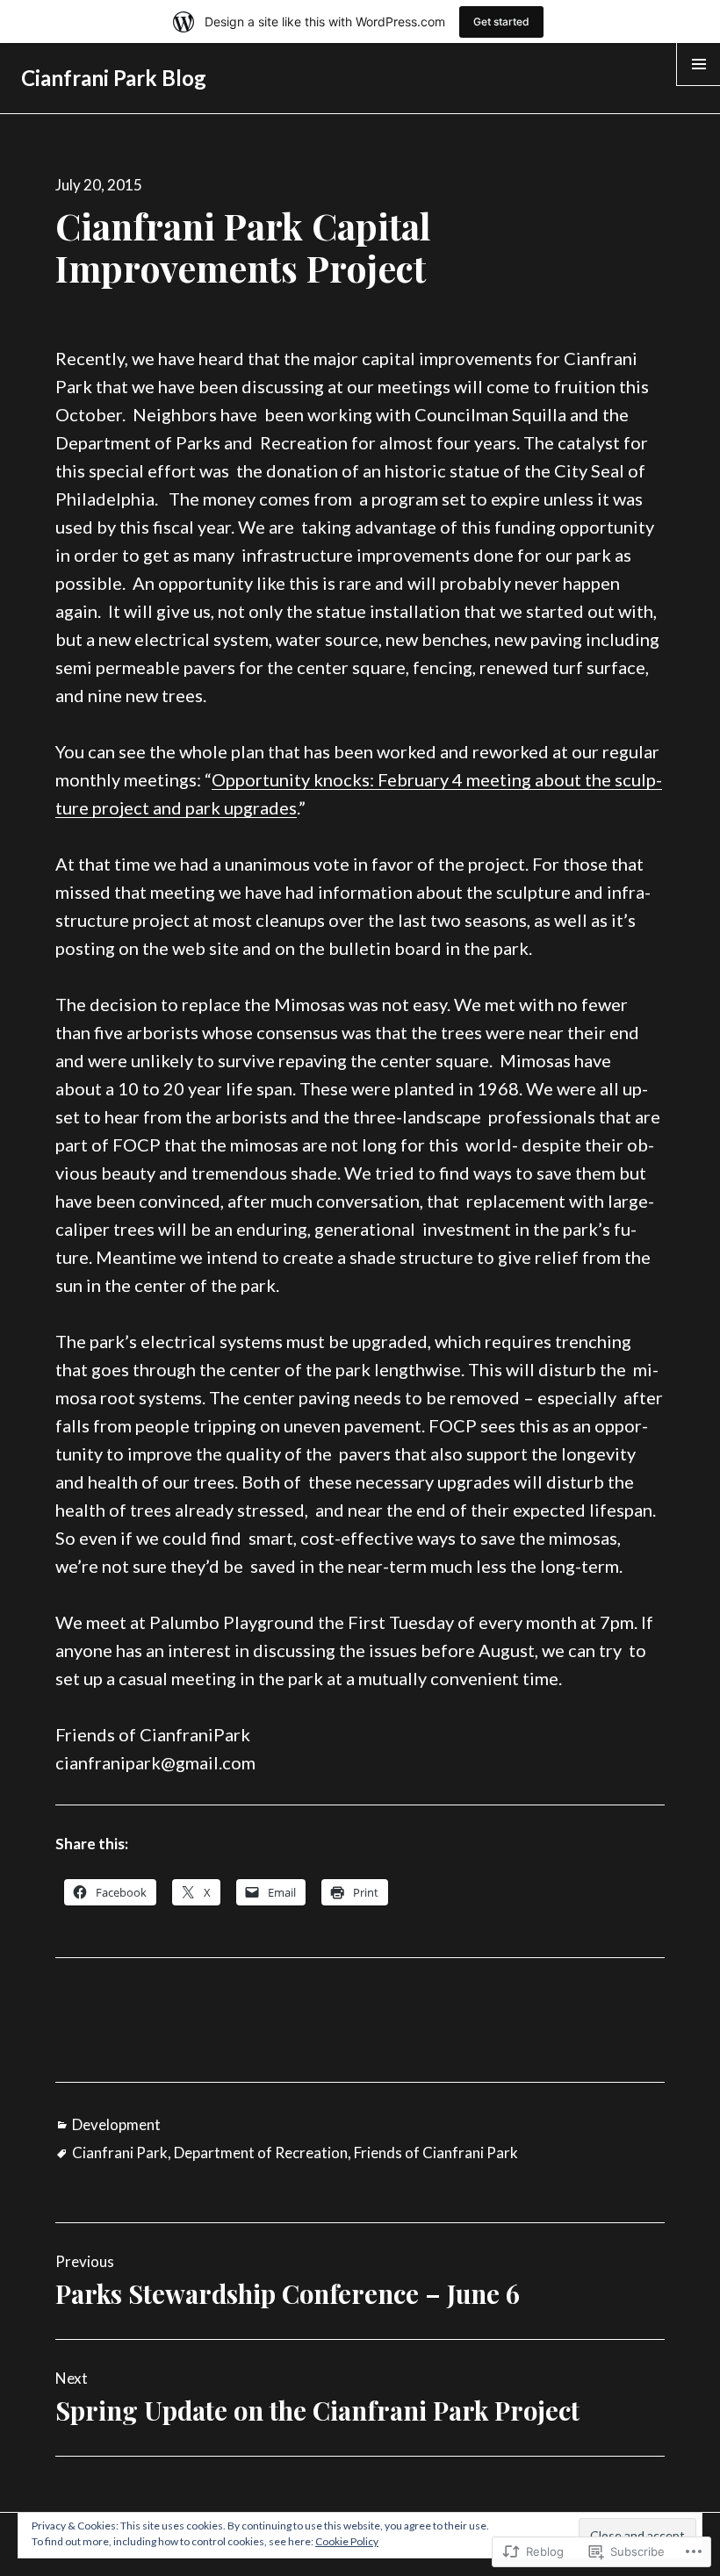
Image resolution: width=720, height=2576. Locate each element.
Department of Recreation (261, 2153)
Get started (501, 22)
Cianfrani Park (120, 2153)
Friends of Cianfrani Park (436, 2153)
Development (116, 2124)
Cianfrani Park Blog (114, 78)
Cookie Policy (347, 2541)
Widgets (698, 85)
